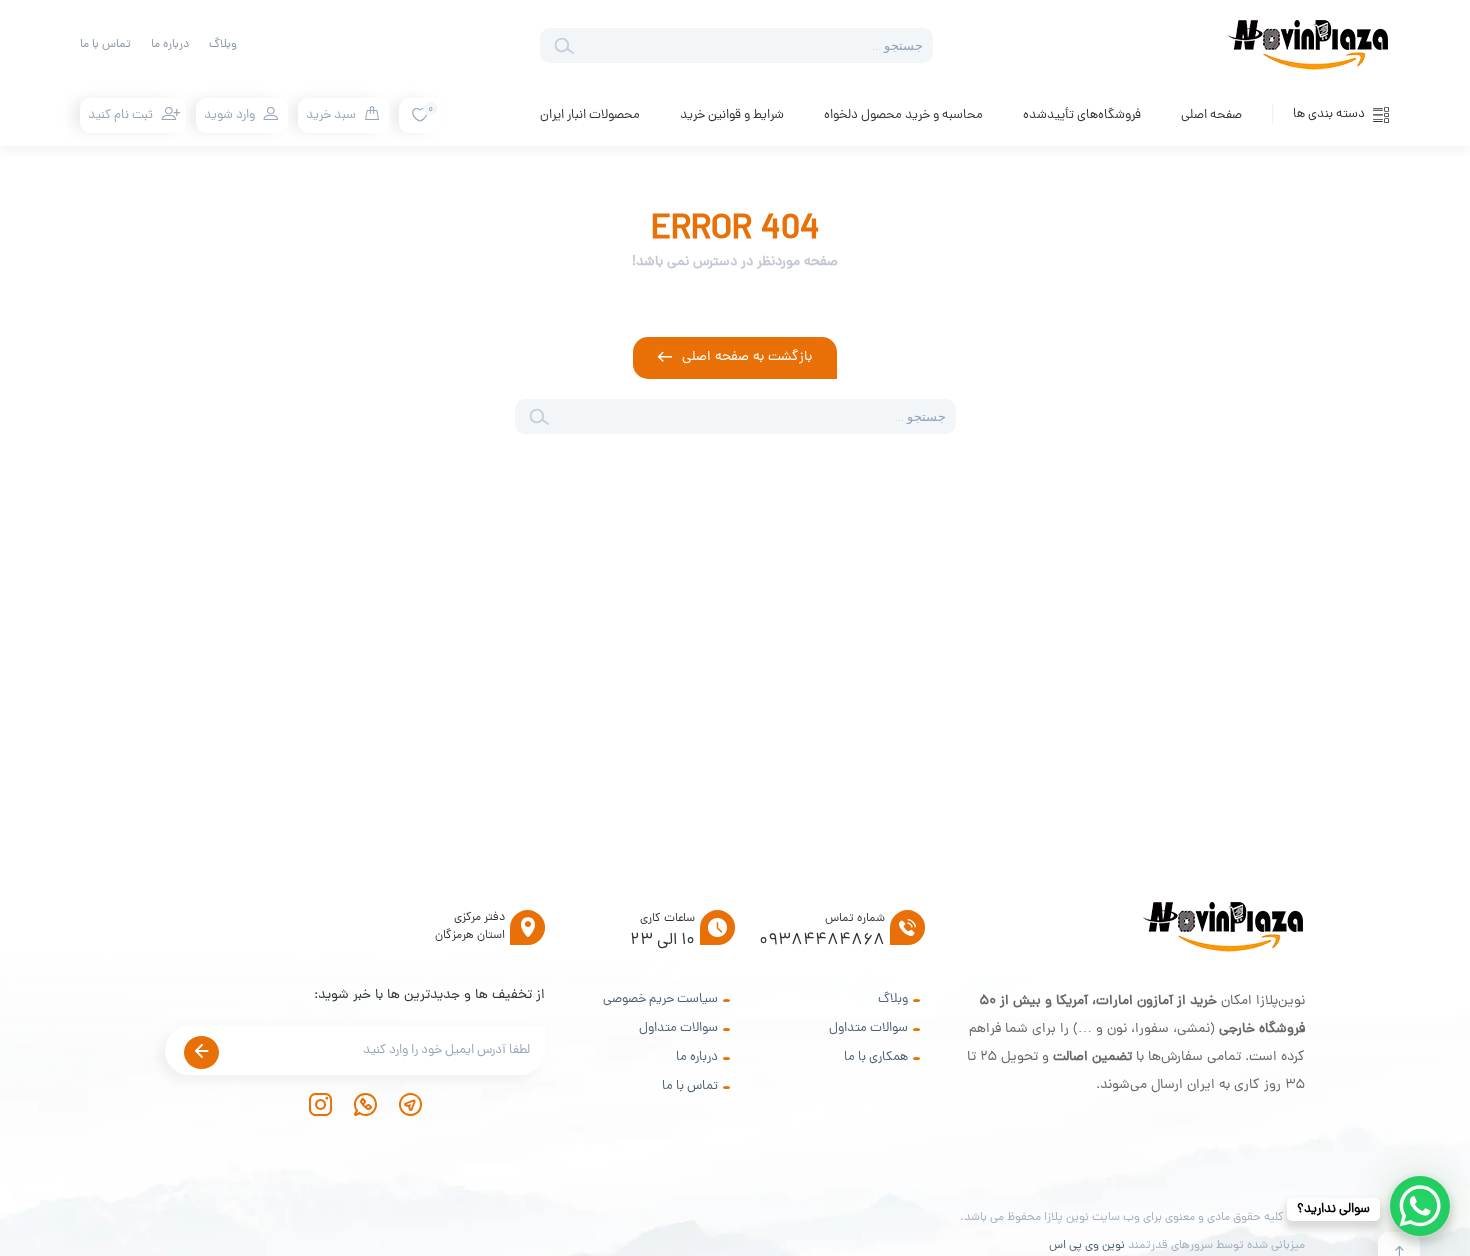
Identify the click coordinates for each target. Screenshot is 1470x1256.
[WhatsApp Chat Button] (1420, 1206)
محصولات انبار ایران (590, 115)
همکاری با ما (876, 1057)
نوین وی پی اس (1087, 1246)
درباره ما (170, 45)
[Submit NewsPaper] (201, 1052)
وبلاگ (223, 45)
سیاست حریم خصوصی (660, 999)
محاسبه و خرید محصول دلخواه (903, 115)
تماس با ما (105, 45)
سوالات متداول (868, 1028)
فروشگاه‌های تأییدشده (1082, 115)
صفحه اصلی (1211, 115)
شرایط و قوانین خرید (732, 115)
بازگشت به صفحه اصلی (747, 357)
